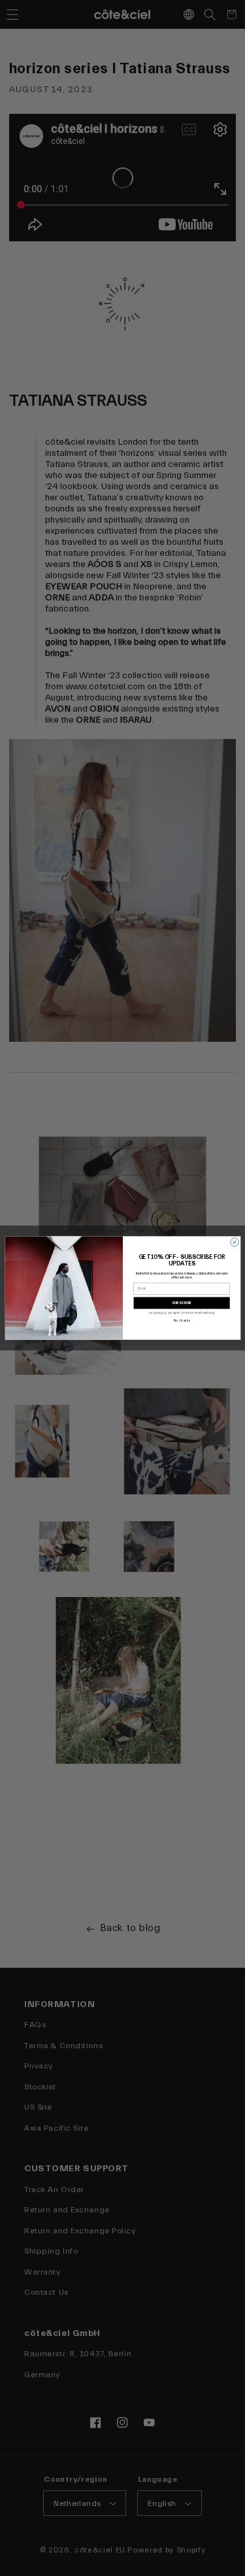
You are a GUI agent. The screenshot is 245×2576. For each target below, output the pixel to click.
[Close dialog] (234, 1242)
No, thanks (181, 1321)
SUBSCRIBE (182, 1303)
